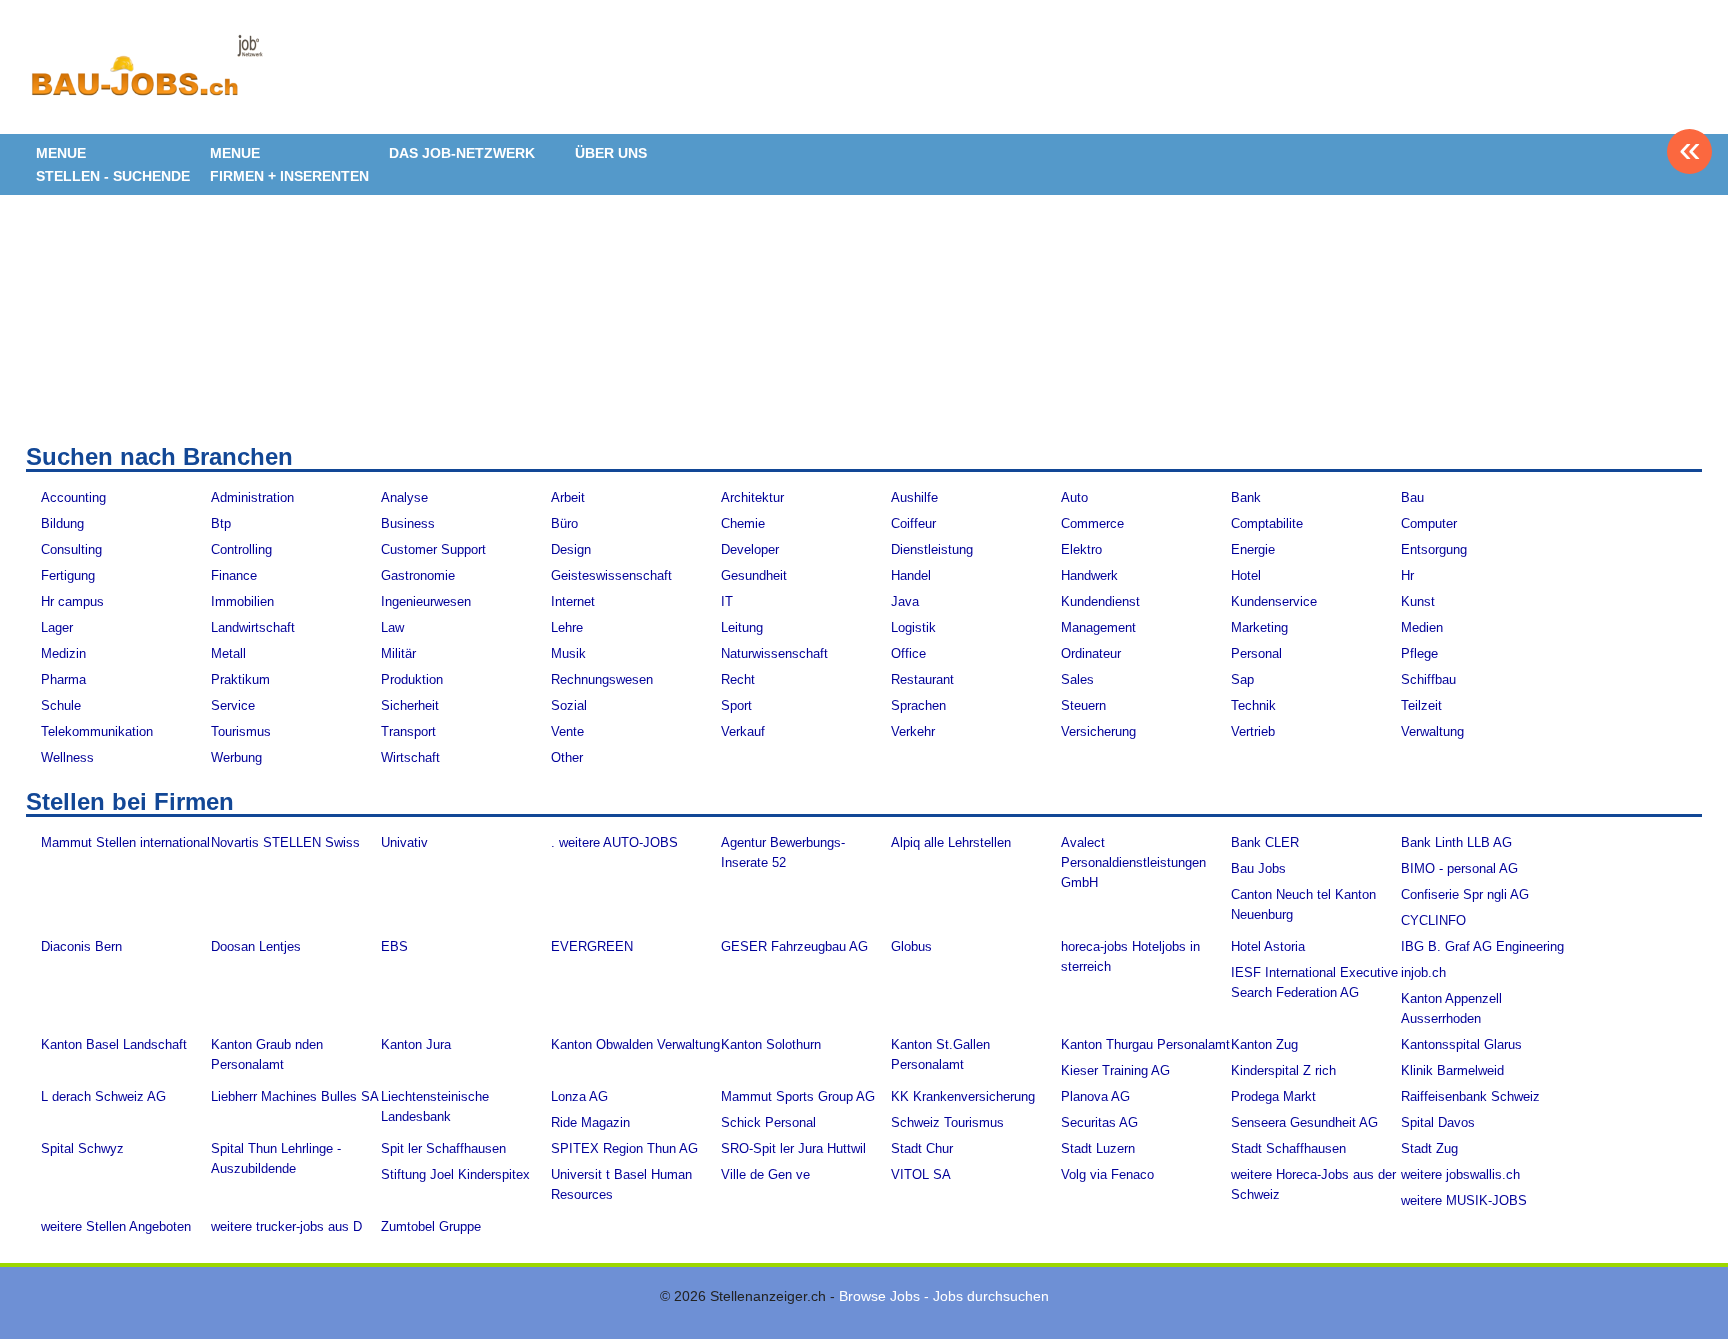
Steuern (1083, 705)
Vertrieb (1253, 731)
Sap (1242, 679)
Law (392, 627)
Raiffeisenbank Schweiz (1470, 1096)
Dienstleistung (932, 549)
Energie (1253, 549)
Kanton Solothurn (771, 1044)
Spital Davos (1438, 1122)
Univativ (404, 842)
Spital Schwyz (82, 1148)
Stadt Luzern (1098, 1148)
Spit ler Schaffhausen (443, 1148)
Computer (1429, 523)
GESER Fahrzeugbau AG (794, 946)
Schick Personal (768, 1122)
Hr (1407, 575)
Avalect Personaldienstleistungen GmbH (1133, 862)
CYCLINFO (1433, 920)
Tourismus (241, 731)
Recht (738, 679)
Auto (1074, 497)
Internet (573, 601)
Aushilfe (914, 497)
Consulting (71, 549)
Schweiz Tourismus (947, 1122)
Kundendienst (1100, 601)
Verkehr (913, 731)
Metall (228, 653)
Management (1098, 627)
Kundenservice (1274, 601)
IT (727, 601)
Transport (408, 731)
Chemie (743, 523)
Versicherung (1098, 731)
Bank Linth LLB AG (1456, 842)
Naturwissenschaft (774, 653)
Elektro (1081, 549)
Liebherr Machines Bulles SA (295, 1096)
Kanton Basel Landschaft (114, 1044)
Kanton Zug (1264, 1044)
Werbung (236, 757)
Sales (1077, 679)
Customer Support (433, 549)
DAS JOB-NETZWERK (462, 153)
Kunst (1418, 601)
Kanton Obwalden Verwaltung (635, 1044)
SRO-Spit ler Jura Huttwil (793, 1148)
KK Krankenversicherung (963, 1096)
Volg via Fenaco (1107, 1174)
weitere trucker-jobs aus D (286, 1226)
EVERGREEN (592, 946)
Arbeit (568, 497)
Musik (568, 653)
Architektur (752, 497)
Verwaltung (1432, 731)
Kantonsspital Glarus (1461, 1044)
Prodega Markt (1273, 1096)
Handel (911, 575)
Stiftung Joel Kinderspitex (455, 1174)
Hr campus (72, 601)
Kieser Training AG (1115, 1070)
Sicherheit (410, 705)
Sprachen (918, 705)
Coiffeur (913, 523)
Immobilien (242, 601)
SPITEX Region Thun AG (624, 1148)
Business (408, 523)
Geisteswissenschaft (611, 575)
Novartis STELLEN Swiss (285, 842)
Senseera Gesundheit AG (1304, 1122)
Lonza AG (579, 1096)
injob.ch (1423, 972)
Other (567, 757)
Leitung (742, 627)
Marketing (1259, 627)
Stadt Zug (1429, 1148)
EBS (394, 946)
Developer (750, 549)
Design (571, 549)
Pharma (63, 679)
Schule (61, 705)
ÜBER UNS (611, 153)
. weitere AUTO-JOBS (614, 842)
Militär (398, 653)
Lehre (567, 627)
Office (908, 653)
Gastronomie (418, 575)
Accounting (73, 497)
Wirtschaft (410, 757)
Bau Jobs (1258, 868)
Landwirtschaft (253, 627)
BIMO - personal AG (1459, 868)
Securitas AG (1099, 1122)
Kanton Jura (416, 1044)
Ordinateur (1091, 653)
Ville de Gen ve (765, 1174)
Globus (911, 946)
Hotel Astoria (1268, 946)
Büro (564, 523)
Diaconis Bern (81, 946)
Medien (1422, 627)
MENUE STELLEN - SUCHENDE (113, 164)
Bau (1412, 497)
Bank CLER (1265, 842)
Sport (736, 705)
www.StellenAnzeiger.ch (146, 74)
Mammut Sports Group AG (798, 1096)
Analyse (404, 497)
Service (233, 705)
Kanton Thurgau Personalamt (1145, 1044)
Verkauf (743, 731)
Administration (252, 497)
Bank (1246, 497)
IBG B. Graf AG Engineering (1482, 946)
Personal (1256, 653)
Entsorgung (1434, 549)
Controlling (241, 549)
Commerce (1092, 523)
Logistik (913, 627)
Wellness (67, 757)
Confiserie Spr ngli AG (1465, 894)
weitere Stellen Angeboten (116, 1226)
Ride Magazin (590, 1122)
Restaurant (922, 679)
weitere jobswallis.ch (1460, 1174)
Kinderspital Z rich (1283, 1070)
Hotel (1246, 575)
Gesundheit (754, 575)
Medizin (63, 653)
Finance (234, 575)
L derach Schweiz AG (103, 1096)
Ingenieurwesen (426, 601)
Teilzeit (1421, 705)
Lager (57, 627)
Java (905, 601)
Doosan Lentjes (256, 946)
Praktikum (240, 679)
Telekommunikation (97, 731)
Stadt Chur (922, 1148)
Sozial (569, 705)
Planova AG (1095, 1096)
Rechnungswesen (602, 679)
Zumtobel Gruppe (431, 1226)
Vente (567, 731)
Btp (221, 523)
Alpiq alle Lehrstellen (951, 842)
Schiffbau (1428, 679)
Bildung (62, 523)
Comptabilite (1267, 523)
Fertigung (68, 575)
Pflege (1419, 653)
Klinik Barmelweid (1452, 1070)
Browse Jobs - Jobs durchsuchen (944, 1296)
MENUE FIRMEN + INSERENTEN (289, 164)
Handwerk (1089, 575)
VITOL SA (921, 1174)
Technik (1253, 705)
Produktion (412, 679)
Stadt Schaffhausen (1288, 1148)
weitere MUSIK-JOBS (1464, 1200)
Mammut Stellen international (125, 842)
